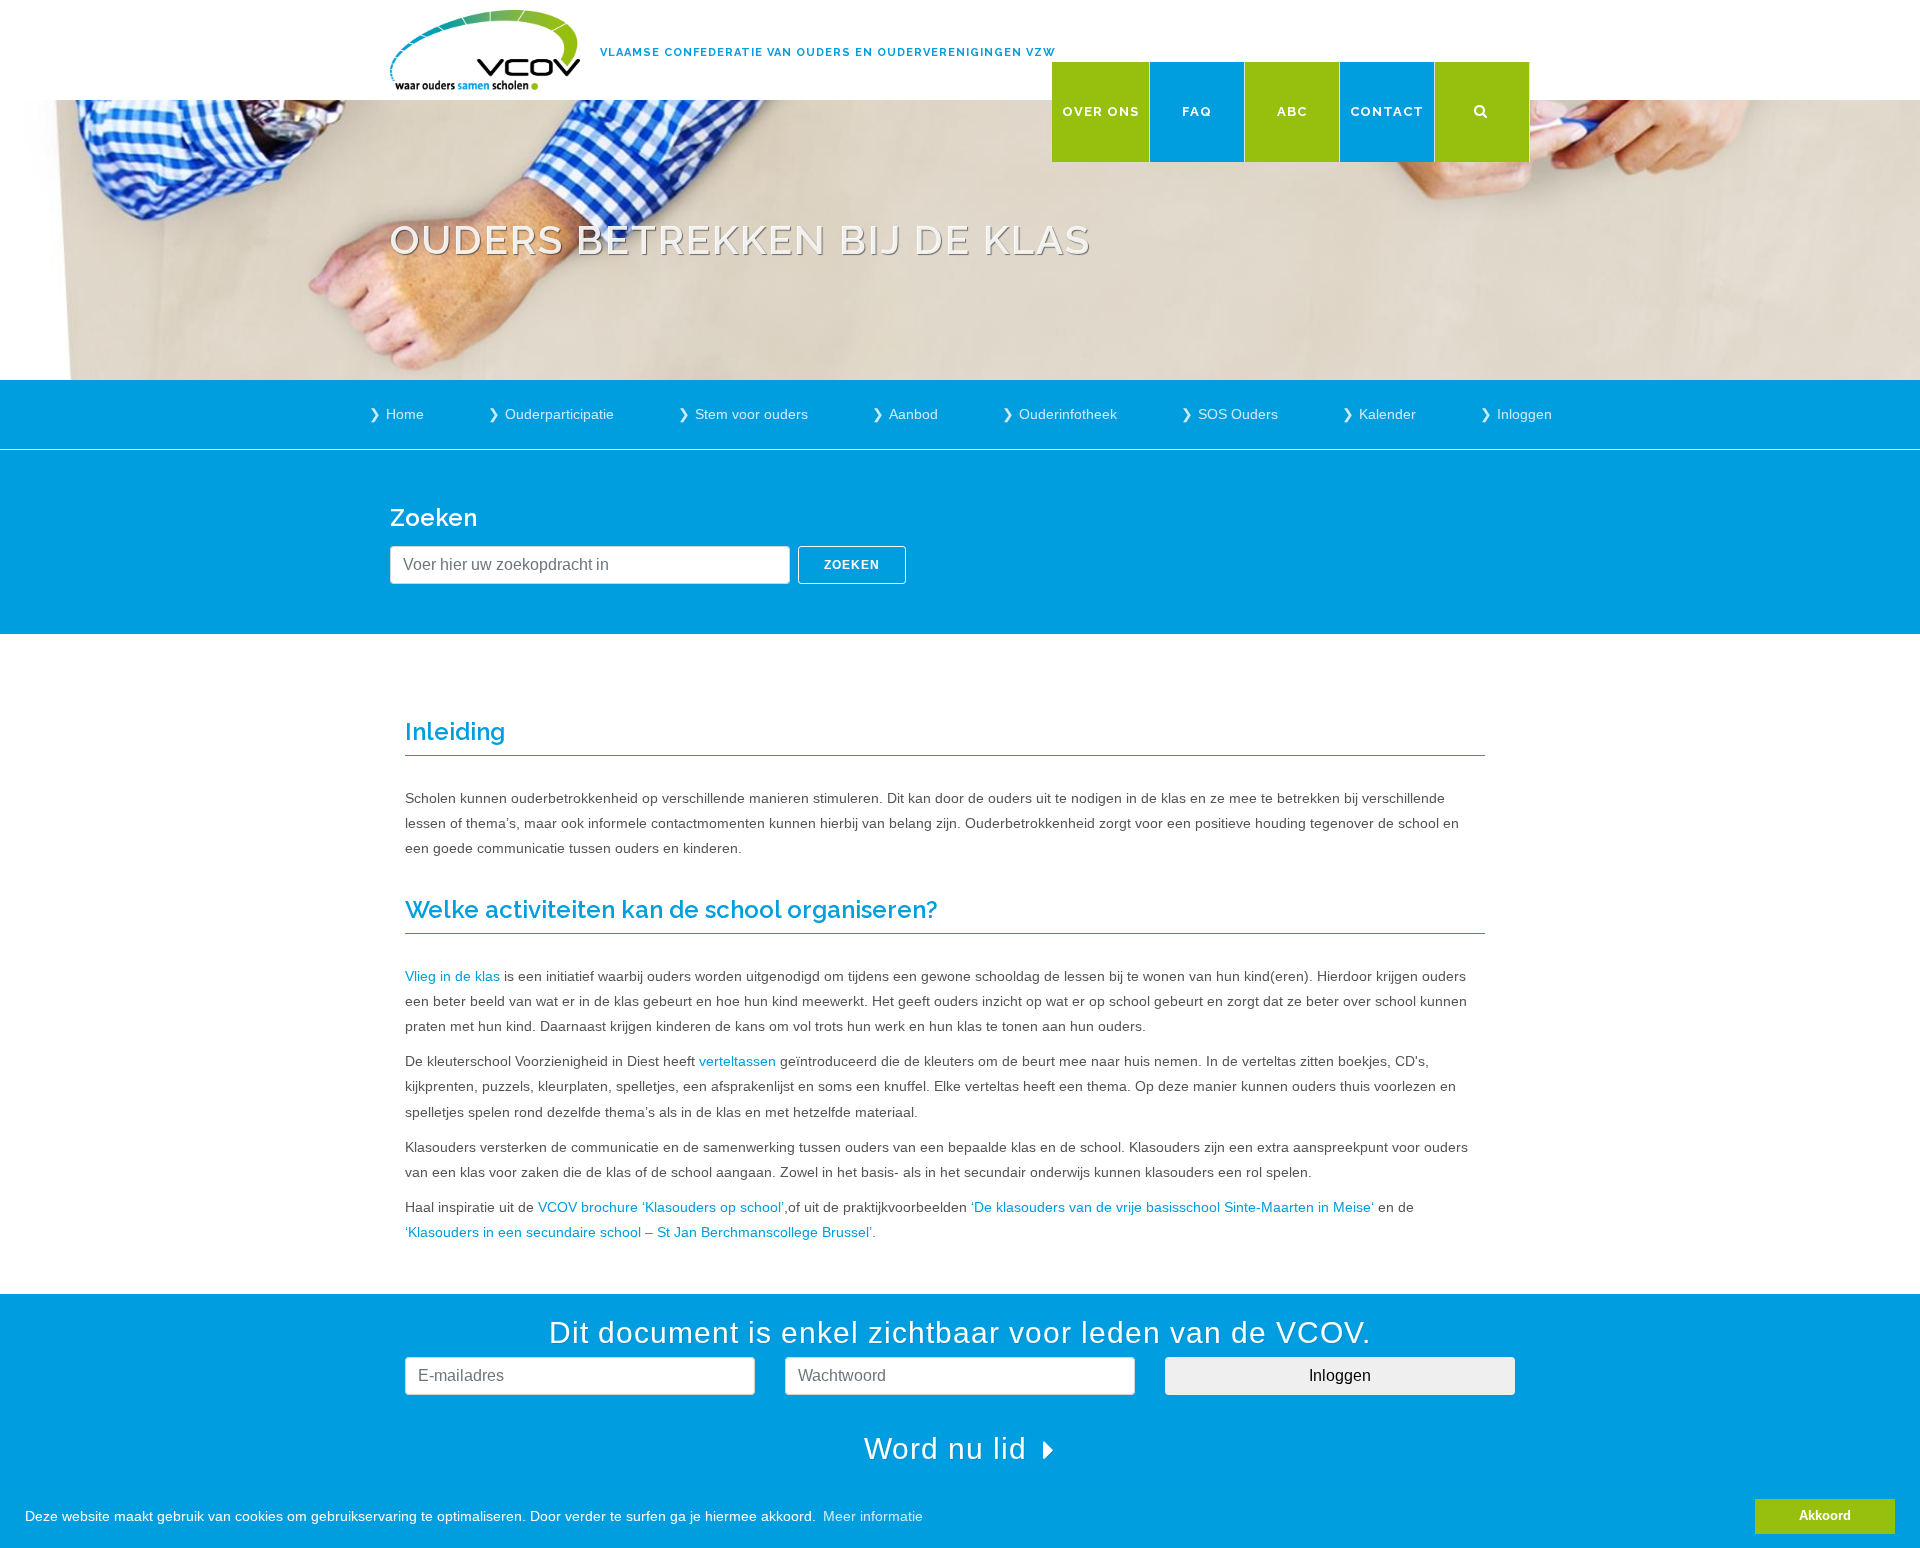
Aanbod (913, 414)
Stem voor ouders (751, 414)
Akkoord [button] (1825, 1516)
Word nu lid (950, 1448)
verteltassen (737, 1061)
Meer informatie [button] (873, 1516)
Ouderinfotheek (1068, 414)
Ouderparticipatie (559, 414)
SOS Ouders (1238, 414)
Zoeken (852, 565)
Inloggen (1524, 414)
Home (405, 414)
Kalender (1387, 414)
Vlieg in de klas (452, 976)
